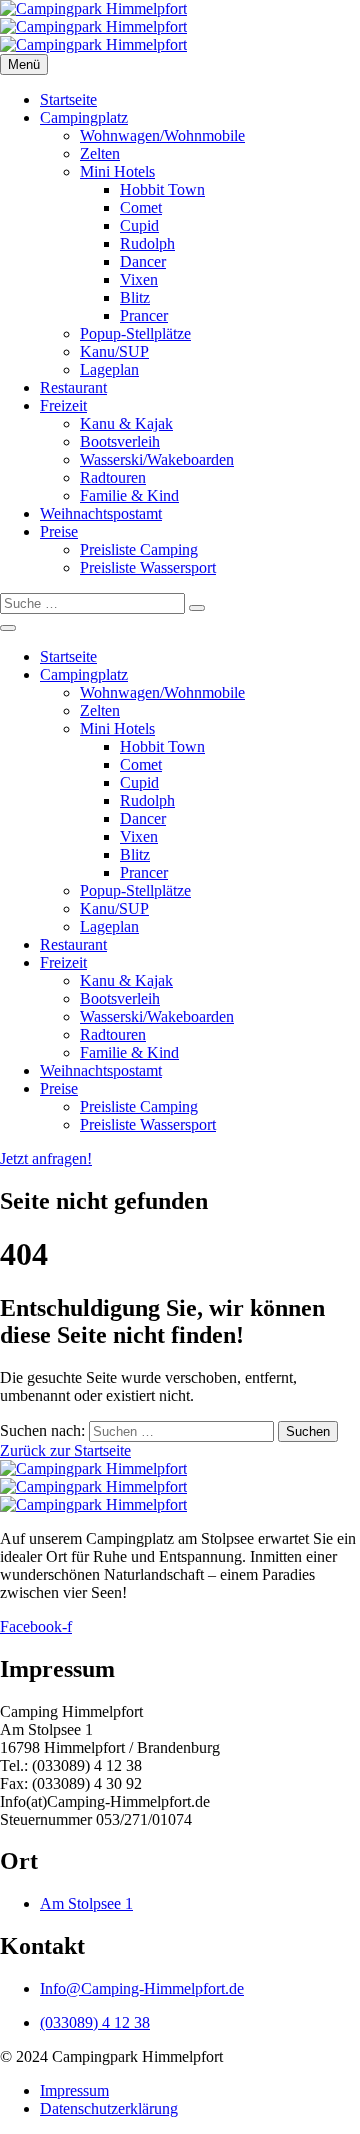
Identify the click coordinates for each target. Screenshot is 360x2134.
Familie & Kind (129, 495)
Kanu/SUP (114, 351)
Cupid (139, 225)
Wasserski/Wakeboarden (157, 459)
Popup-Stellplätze (135, 333)
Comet (141, 207)
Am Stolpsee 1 (86, 1903)
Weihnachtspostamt (101, 513)
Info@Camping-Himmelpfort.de (142, 1988)
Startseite (68, 99)
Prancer (144, 315)
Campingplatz (84, 117)
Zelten (100, 153)
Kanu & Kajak (126, 423)
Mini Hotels (117, 171)
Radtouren (113, 477)
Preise (59, 531)
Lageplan (109, 369)
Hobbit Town (162, 189)
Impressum (74, 2090)
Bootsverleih (120, 441)
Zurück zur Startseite (65, 1450)
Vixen (139, 279)
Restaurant (73, 387)
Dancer (143, 261)
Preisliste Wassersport (148, 567)
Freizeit (63, 405)
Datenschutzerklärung (109, 2108)
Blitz (135, 297)
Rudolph (147, 243)
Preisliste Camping (139, 549)
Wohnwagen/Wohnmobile (162, 135)
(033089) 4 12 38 (95, 2022)
